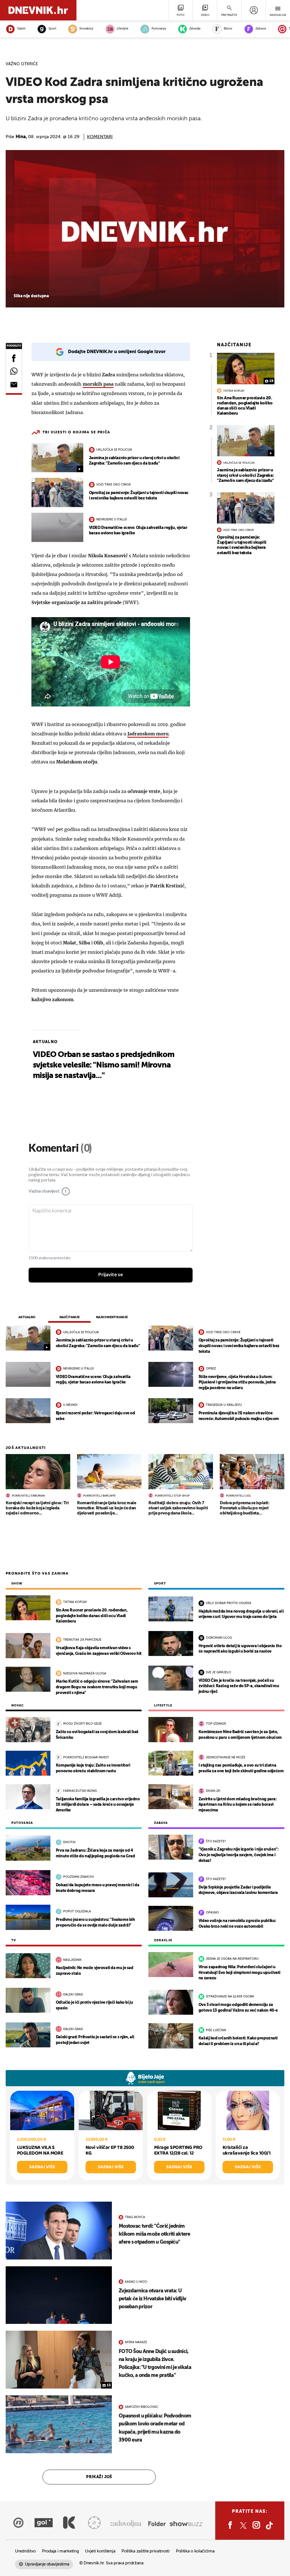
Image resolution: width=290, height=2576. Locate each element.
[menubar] (254, 10)
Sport (52, 29)
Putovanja (159, 29)
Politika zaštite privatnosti (146, 2551)
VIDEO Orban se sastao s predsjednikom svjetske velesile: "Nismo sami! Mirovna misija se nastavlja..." (104, 1065)
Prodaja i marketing (60, 2551)
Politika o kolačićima (195, 2551)
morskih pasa (98, 384)
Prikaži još (99, 2477)
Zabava (261, 29)
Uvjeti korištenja (100, 2551)
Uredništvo (25, 2551)
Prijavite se (111, 1275)
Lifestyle (122, 29)
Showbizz (86, 29)
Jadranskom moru (148, 734)
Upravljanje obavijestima (47, 2564)
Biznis (228, 29)
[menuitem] (254, 10)
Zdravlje (195, 29)
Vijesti (21, 29)
